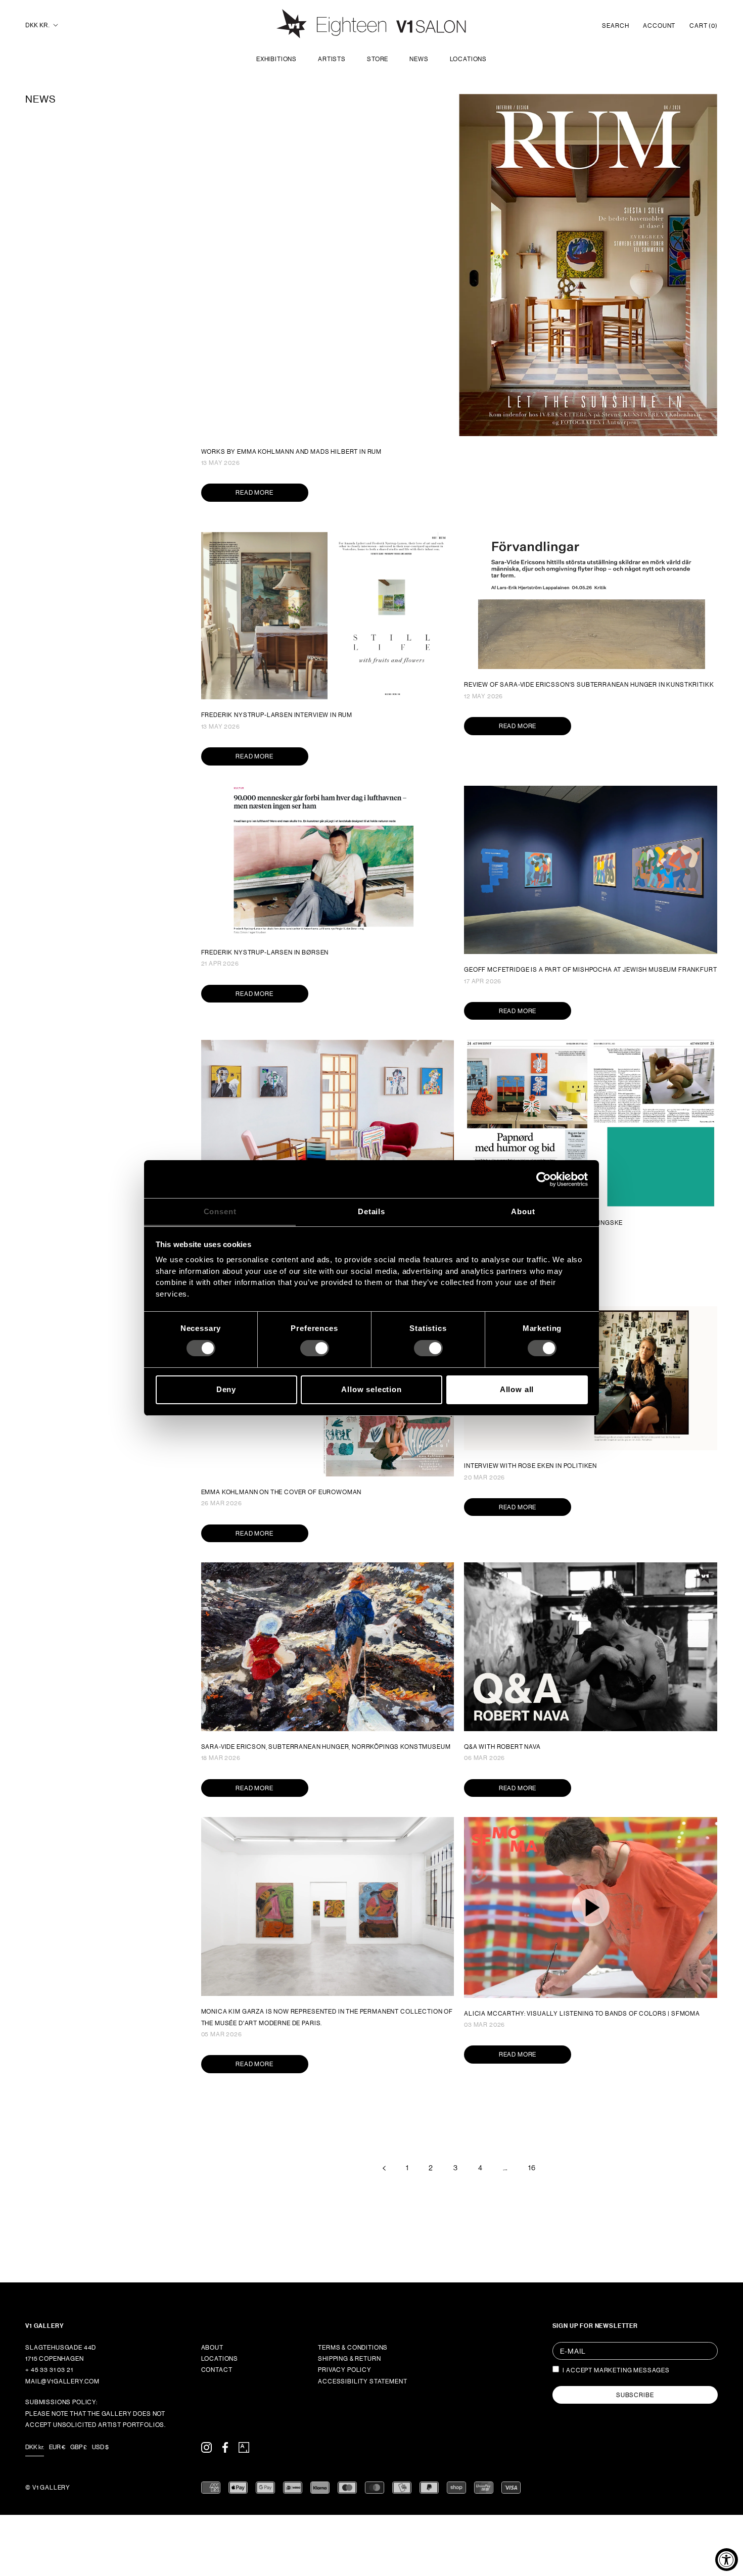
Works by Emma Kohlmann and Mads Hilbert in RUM (292, 452)
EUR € (57, 2447)
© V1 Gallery (48, 2488)
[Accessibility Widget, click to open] (727, 2560)
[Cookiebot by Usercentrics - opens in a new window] (544, 1179)
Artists (332, 59)
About (212, 2348)
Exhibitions (276, 59)
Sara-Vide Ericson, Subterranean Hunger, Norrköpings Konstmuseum (326, 1747)
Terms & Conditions (353, 2348)
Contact (217, 2370)
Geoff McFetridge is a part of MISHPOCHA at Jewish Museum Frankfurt (590, 970)
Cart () (704, 26)
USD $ (100, 2447)
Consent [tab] (220, 1211)
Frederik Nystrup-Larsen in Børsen (265, 952)
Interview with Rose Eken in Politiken (530, 1466)
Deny (226, 1389)
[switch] (315, 1348)
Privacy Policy (345, 2370)
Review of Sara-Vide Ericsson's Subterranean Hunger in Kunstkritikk (589, 685)
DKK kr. (37, 25)
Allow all (517, 1389)
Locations (469, 59)
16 (532, 2168)
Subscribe (635, 2395)
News (419, 59)
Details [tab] (371, 1211)
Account (659, 26)
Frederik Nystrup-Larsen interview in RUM (277, 715)
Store (378, 59)
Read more (254, 493)
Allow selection (371, 1389)
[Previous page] (384, 2168)
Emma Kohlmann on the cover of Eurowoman (282, 1492)
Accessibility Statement (362, 2381)
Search (615, 26)
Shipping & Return (349, 2359)
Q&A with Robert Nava (502, 1747)
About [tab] (523, 1211)
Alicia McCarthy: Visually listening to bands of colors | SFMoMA (582, 2014)
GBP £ (79, 2447)
